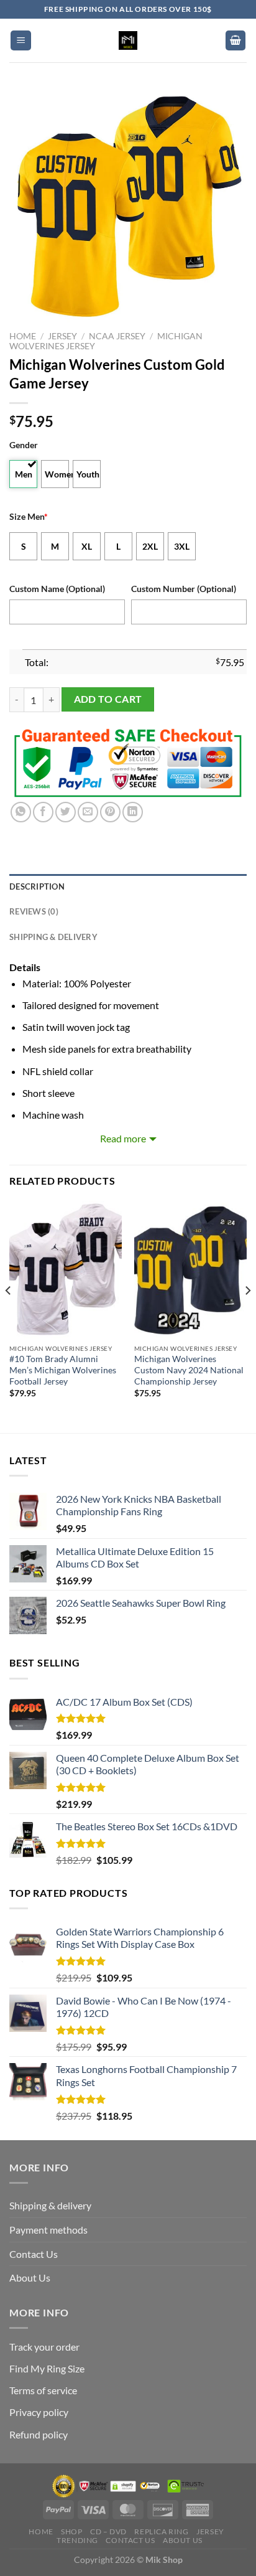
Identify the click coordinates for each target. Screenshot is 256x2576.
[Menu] (21, 41)
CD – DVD (108, 2531)
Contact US (130, 2540)
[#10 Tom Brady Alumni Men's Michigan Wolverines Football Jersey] (66, 1269)
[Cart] (235, 41)
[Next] (247, 1315)
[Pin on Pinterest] (110, 812)
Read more (123, 1138)
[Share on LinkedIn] (133, 812)
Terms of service (43, 2390)
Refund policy (39, 2434)
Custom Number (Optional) (184, 589)
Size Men (29, 516)
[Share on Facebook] (43, 812)
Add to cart (108, 699)
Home (23, 336)
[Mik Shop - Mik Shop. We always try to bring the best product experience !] (128, 40)
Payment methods (48, 2230)
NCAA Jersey (117, 336)
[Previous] (9, 1315)
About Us (30, 2278)
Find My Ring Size (47, 2368)
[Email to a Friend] (88, 812)
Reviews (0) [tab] (34, 911)
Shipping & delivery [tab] (53, 937)
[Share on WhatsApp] (21, 812)
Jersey (62, 336)
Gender (24, 445)
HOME (41, 2531)
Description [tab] (37, 886)
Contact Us (34, 2254)
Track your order (44, 2347)
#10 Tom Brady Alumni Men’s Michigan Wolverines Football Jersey (63, 1370)
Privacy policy (39, 2412)
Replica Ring (161, 2531)
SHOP (71, 2531)
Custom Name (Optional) (57, 589)
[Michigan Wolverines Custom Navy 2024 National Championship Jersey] (190, 1269)
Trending (77, 2540)
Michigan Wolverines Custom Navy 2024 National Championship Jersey (189, 1370)
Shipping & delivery (50, 2205)
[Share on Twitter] (66, 812)
